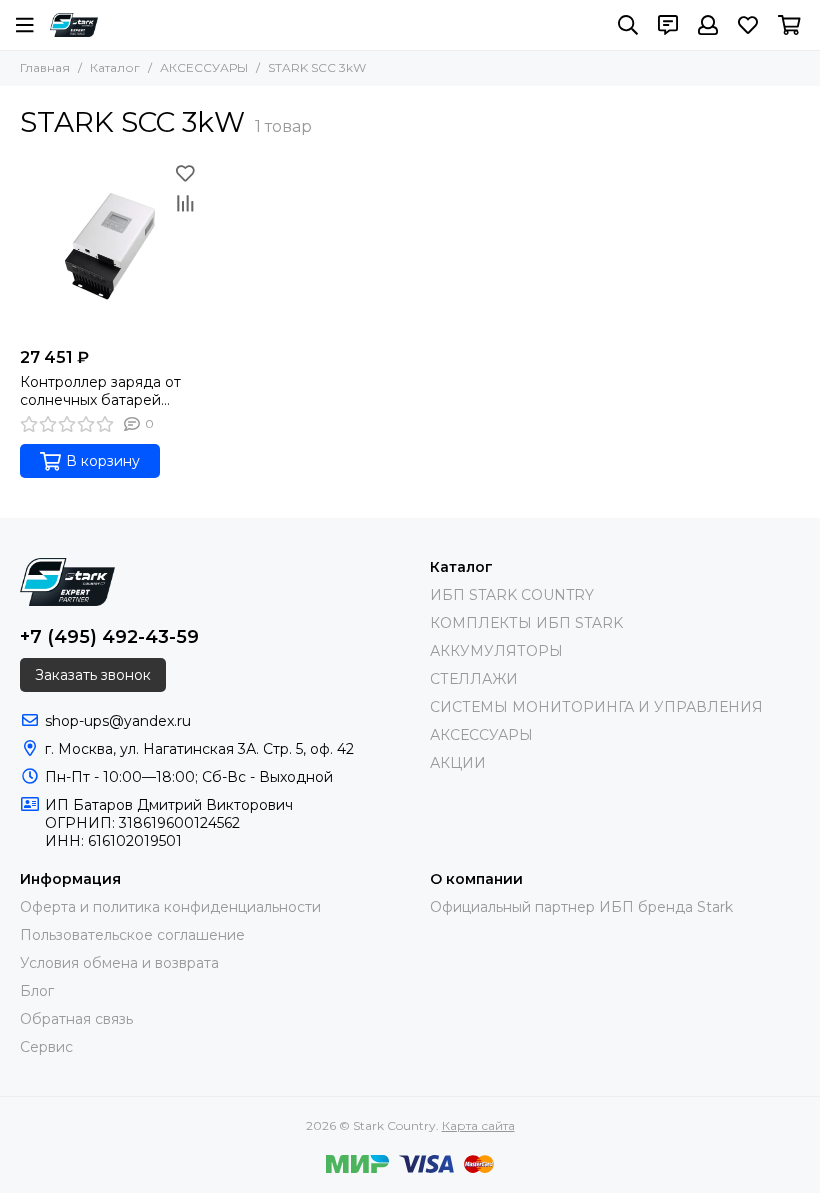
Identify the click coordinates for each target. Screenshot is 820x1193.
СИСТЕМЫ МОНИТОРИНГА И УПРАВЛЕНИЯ (596, 707)
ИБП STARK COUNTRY (512, 595)
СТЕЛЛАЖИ (474, 679)
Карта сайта (478, 1125)
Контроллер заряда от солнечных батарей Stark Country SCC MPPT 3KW (108, 391)
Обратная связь (76, 1019)
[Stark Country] (74, 25)
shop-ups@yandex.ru (118, 721)
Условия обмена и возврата (119, 963)
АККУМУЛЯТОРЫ (496, 651)
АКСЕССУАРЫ (204, 67)
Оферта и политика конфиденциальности (170, 907)
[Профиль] (708, 25)
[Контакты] (668, 25)
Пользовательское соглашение (132, 935)
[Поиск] (628, 25)
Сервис (46, 1047)
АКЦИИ (458, 763)
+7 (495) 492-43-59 (109, 637)
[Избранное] (185, 173)
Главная (45, 67)
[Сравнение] (185, 203)
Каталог (115, 67)
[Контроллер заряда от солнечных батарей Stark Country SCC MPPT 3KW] (110, 248)
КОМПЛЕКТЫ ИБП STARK (526, 623)
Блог (37, 991)
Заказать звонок (93, 675)
